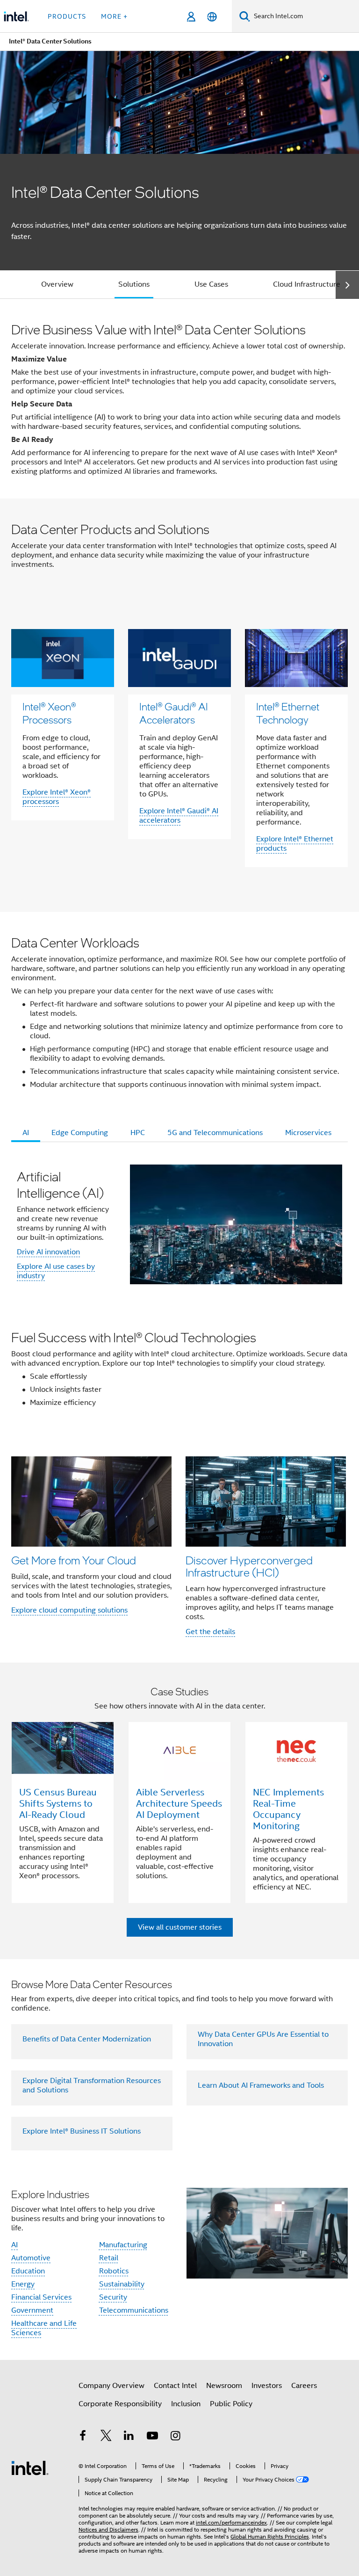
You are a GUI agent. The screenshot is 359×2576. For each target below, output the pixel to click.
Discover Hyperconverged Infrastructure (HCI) (249, 1566)
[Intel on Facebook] (83, 2437)
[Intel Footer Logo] (30, 2467)
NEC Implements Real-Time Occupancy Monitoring (288, 1809)
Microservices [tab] (308, 1133)
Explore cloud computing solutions (69, 1610)
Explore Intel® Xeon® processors (57, 797)
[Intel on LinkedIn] (129, 2437)
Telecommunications (134, 2310)
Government (32, 2310)
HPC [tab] (138, 1133)
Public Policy (231, 2404)
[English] (212, 17)
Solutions (134, 284)
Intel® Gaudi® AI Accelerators (174, 713)
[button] (179, 1546)
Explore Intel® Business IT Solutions (82, 2131)
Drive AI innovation (48, 1252)
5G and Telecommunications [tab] (215, 1133)
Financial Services (41, 2297)
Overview (57, 284)
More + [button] (114, 16)
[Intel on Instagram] (175, 2437)
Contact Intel (175, 2386)
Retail (109, 2258)
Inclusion (186, 2404)
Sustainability (122, 2284)
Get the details (210, 1632)
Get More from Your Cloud (74, 1560)
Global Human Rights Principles (270, 2536)
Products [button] (67, 16)
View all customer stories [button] (180, 1927)
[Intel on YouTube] (152, 2437)
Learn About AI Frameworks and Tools (261, 2085)
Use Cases (211, 284)
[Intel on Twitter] (106, 2437)
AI (14, 2245)
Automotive (31, 2258)
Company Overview (111, 2386)
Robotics (114, 2271)
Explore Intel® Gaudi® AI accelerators (179, 816)
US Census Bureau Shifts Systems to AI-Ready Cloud (58, 1804)
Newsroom (224, 2386)
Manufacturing (123, 2245)
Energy (23, 2284)
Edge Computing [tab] (80, 1133)
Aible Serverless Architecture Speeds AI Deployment (179, 1804)
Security (113, 2297)
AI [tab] (26, 1133)
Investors (267, 2386)
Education (28, 2271)
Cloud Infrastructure (307, 284)
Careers (304, 2386)
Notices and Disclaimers (108, 2529)
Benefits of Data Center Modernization (87, 2039)
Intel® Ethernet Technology (288, 713)
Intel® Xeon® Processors (49, 713)
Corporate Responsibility (120, 2404)
